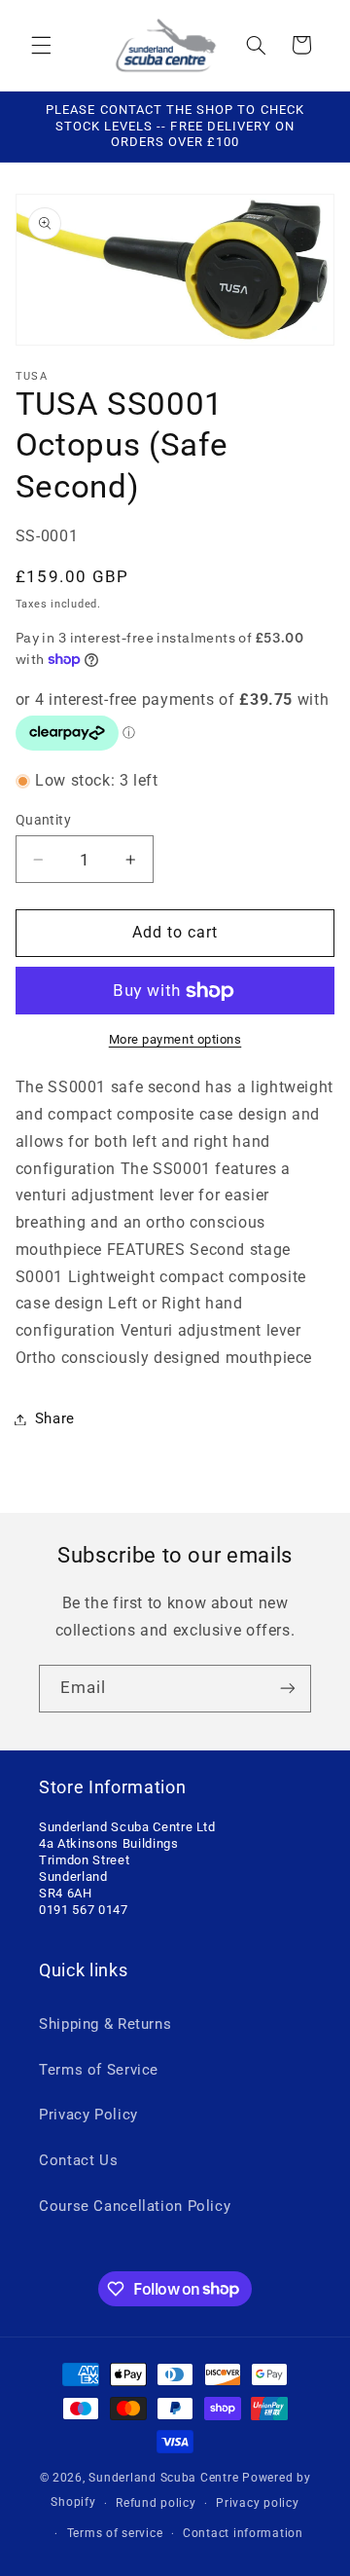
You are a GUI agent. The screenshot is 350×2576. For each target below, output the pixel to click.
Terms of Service (99, 2070)
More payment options (175, 1039)
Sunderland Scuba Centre (163, 2478)
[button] (41, 45)
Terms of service (115, 2533)
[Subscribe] (288, 1689)
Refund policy (156, 2503)
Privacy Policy (88, 2115)
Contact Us (78, 2160)
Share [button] (55, 1418)
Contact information (243, 2533)
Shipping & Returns (105, 2024)
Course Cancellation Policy (135, 2206)
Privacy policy (257, 2503)
